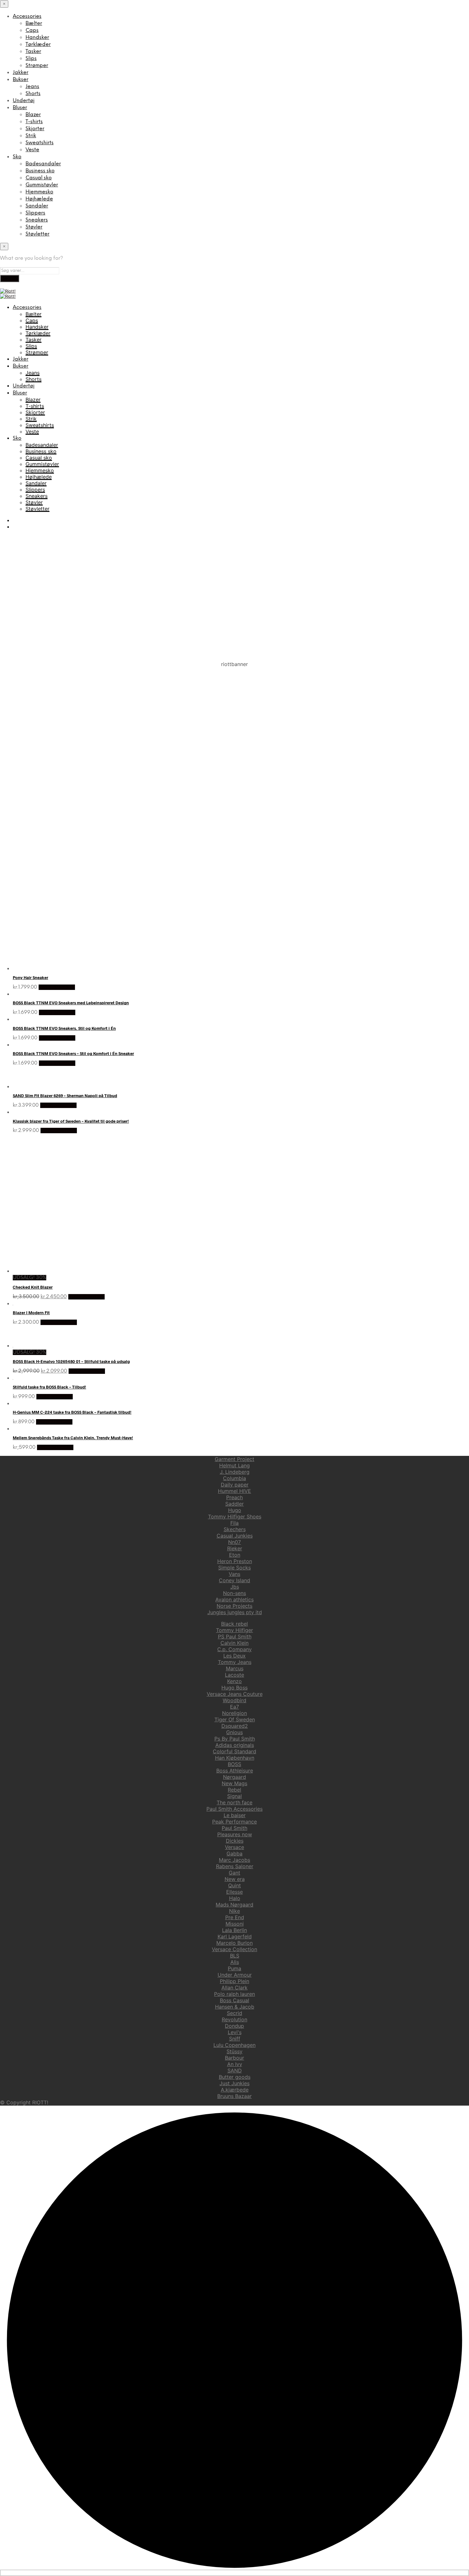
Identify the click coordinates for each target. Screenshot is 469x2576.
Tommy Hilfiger (234, 1630)
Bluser (20, 108)
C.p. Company (234, 1649)
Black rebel (234, 1624)
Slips (31, 59)
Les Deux (234, 1656)
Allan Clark (234, 1988)
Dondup (234, 2026)
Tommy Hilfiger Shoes (235, 1516)
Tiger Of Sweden (235, 1719)
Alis (235, 1962)
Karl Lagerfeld (235, 1936)
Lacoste (234, 1675)
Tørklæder (38, 45)
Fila (234, 1523)
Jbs (235, 1587)
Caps (32, 30)
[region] (234, 732)
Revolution (234, 2019)
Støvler (34, 227)
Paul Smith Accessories (234, 1809)
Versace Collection (234, 1949)
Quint (234, 1885)
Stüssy (234, 2051)
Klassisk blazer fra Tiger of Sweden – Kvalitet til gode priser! (71, 1121)
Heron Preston (235, 1561)
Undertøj (24, 101)
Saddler (234, 1504)
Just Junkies (234, 2083)
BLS (235, 1956)
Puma (234, 1968)
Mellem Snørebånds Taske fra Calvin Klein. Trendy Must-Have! (73, 1438)
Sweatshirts (40, 143)
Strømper (37, 66)
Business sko (40, 171)
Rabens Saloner (235, 1866)
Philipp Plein (234, 1981)
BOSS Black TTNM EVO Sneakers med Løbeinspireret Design (71, 1003)
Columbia (234, 1478)
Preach (234, 1497)
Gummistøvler (42, 185)
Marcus (235, 1668)
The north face (234, 1802)
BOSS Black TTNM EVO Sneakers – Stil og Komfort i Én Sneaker (73, 1053)
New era (235, 1879)
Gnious (234, 1732)
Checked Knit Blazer (33, 1287)
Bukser (21, 80)
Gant (234, 1873)
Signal (234, 1796)
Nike (234, 1911)
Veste (32, 150)
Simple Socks (234, 1568)
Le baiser (235, 1815)
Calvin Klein (234, 1643)
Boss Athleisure (235, 1771)
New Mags (234, 1783)
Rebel (234, 1790)
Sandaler (37, 206)
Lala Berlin (234, 1930)
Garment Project (234, 1459)
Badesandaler (43, 164)
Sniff (235, 2039)
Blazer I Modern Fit (31, 1313)
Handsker (37, 37)
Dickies (235, 1841)
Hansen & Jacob (235, 2007)
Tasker (33, 52)
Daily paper (235, 1485)
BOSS (234, 1764)
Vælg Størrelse (57, 987)
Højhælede (39, 199)
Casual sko (39, 178)
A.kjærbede (235, 2090)
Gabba (234, 1853)
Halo (235, 1898)
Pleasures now (235, 1834)
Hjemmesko (39, 192)
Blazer (33, 115)
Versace (234, 1847)
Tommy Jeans (235, 1662)
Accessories (27, 16)
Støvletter (37, 234)
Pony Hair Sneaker (30, 977)
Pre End (235, 1917)
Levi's (235, 2032)
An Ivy (235, 2064)
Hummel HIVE (234, 1491)
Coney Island (234, 1580)
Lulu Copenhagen (234, 2045)
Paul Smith (234, 1828)
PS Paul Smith (235, 1636)
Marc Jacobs (234, 1860)
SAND (235, 2071)
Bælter (34, 23)
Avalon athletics (234, 1599)
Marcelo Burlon (234, 1943)
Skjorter (35, 129)
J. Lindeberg (235, 1472)
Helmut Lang (234, 1465)
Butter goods (235, 2077)
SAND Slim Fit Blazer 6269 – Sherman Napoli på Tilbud (65, 1096)
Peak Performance (234, 1822)
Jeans (32, 87)
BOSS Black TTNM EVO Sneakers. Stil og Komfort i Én (64, 1028)
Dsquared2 (235, 1726)
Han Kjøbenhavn (235, 1758)
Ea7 (234, 1707)
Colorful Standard (234, 1751)
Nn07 (234, 1542)
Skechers (235, 1529)
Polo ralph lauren (234, 1994)
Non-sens (234, 1593)
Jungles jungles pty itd (235, 1612)
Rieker (235, 1548)
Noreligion (234, 1713)
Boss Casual (234, 2000)
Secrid (234, 2013)
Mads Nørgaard (234, 1905)
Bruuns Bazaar (234, 2096)
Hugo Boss (234, 1688)
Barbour (234, 2058)
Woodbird (234, 1700)
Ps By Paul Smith (235, 1739)
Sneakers (37, 220)
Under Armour (235, 1975)
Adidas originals (235, 1745)
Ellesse (234, 1892)
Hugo (235, 1510)
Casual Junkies (235, 1536)
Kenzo (234, 1681)
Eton (235, 1555)
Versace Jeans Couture (235, 1694)
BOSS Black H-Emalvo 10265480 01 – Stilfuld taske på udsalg (71, 1361)
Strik (31, 136)
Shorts (33, 94)
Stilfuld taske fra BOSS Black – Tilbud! (49, 1387)
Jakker (21, 73)
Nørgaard (234, 1777)
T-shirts (34, 122)
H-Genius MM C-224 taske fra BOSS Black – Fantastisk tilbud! (72, 1412)
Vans (234, 1574)
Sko (17, 157)
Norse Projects (234, 1606)
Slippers (35, 213)
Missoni (235, 1924)
